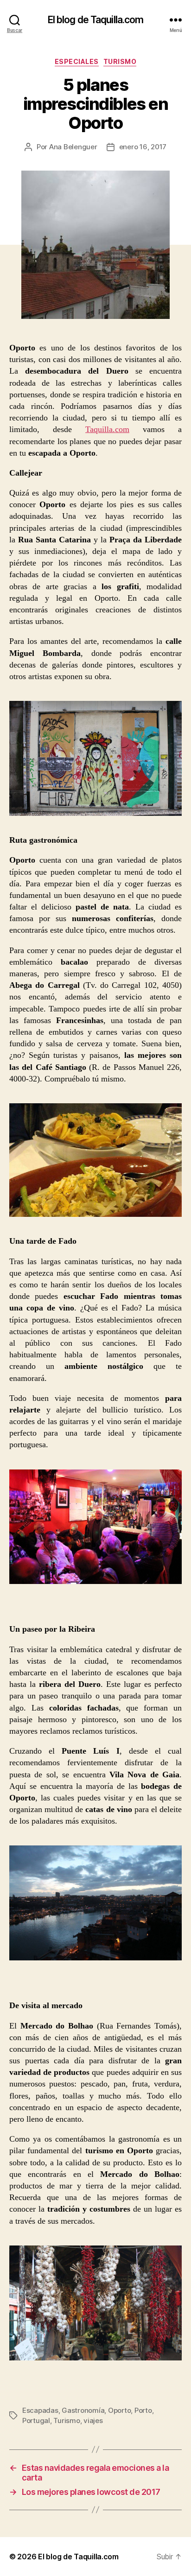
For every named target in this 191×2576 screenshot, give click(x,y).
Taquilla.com (107, 429)
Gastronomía (83, 2410)
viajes (93, 2420)
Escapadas (40, 2410)
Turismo (120, 61)
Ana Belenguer (73, 147)
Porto (143, 2410)
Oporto (119, 2410)
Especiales (77, 61)
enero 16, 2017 (143, 147)
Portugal (36, 2420)
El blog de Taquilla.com (96, 20)
